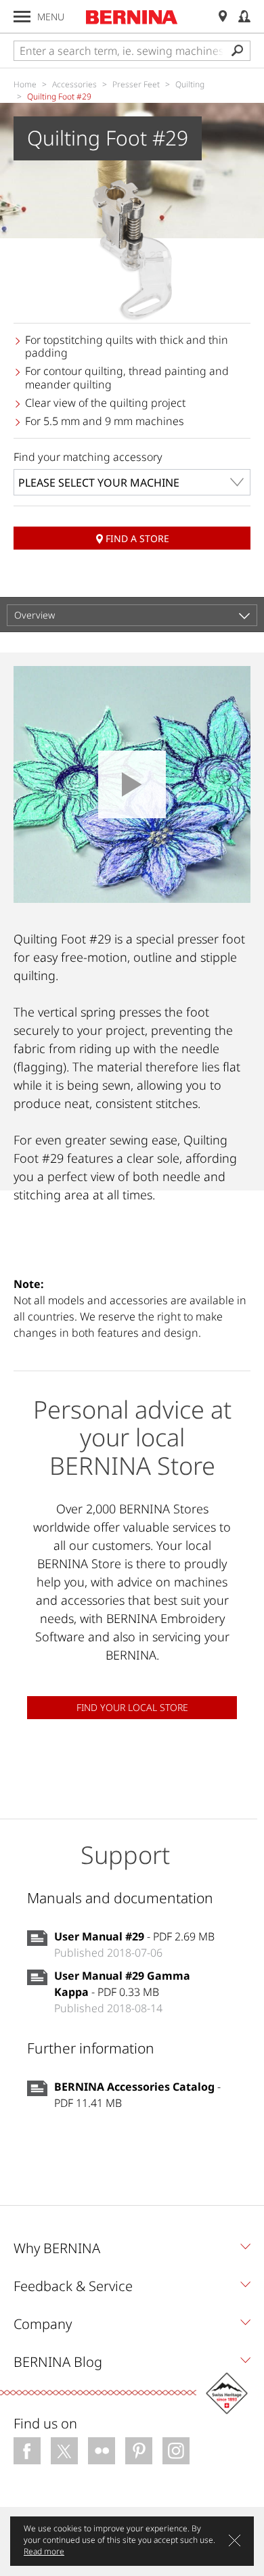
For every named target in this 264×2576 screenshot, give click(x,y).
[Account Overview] (244, 17)
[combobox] (132, 482)
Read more (44, 2551)
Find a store (137, 538)
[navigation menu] (22, 17)
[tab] (132, 2252)
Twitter (64, 2451)
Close (235, 2540)
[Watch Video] (132, 784)
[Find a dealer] (223, 17)
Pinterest (139, 2451)
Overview (35, 615)
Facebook (27, 2451)
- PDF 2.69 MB (134, 1936)
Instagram (176, 2451)
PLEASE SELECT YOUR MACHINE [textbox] (99, 483)
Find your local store (132, 1707)
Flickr (102, 2451)
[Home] (132, 17)
